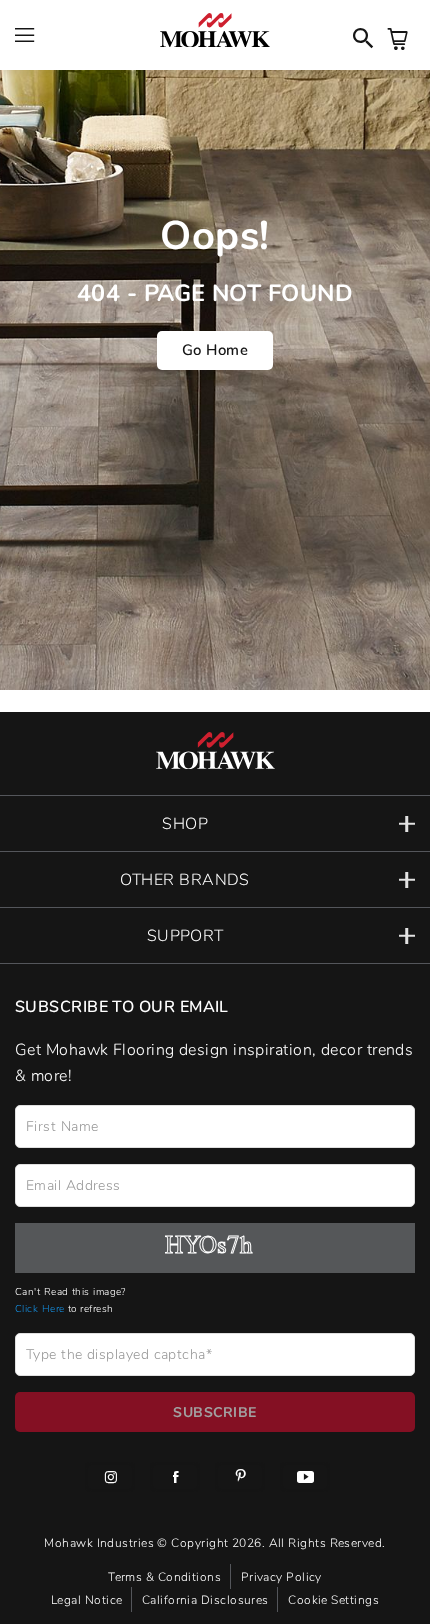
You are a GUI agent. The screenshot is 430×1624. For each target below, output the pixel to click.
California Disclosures (207, 1599)
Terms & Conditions (166, 1576)
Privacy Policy (281, 1576)
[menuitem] (110, 1480)
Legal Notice (88, 1599)
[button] (215, 823)
